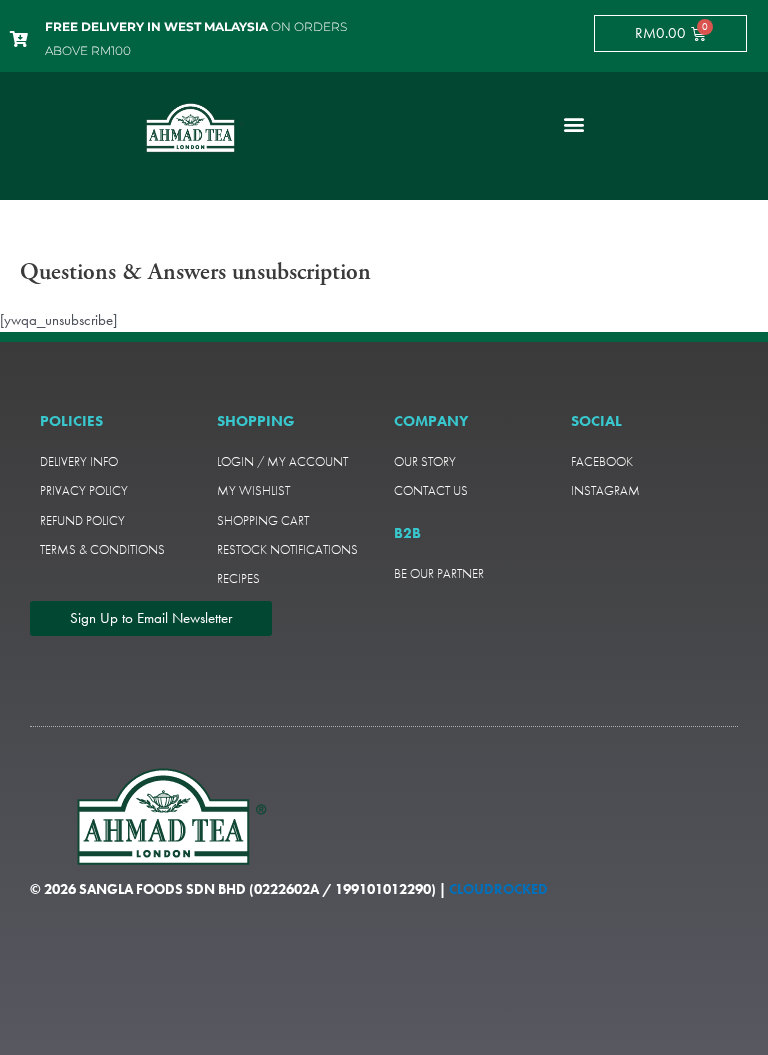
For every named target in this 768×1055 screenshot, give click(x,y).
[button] (573, 123)
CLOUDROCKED (498, 889)
